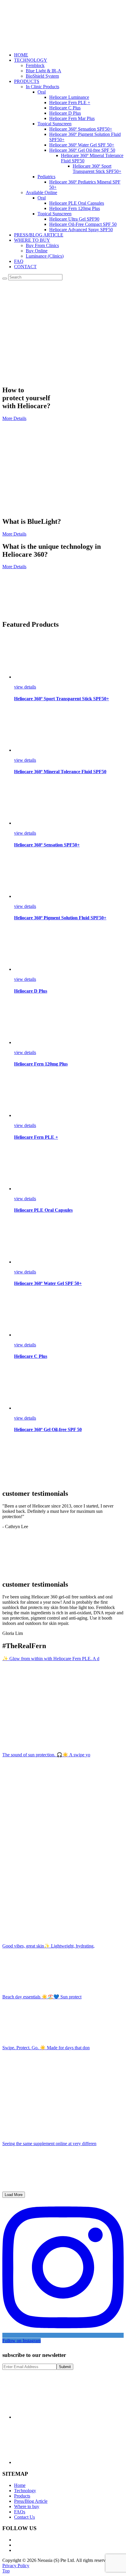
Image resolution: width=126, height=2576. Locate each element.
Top (6, 2571)
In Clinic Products (42, 87)
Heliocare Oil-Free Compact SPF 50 (83, 224)
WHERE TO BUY (32, 240)
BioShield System (42, 76)
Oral (42, 92)
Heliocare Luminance (69, 97)
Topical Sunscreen (55, 124)
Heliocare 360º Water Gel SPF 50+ (82, 145)
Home (20, 2485)
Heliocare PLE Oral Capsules (77, 203)
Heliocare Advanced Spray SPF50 (81, 230)
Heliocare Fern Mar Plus (72, 118)
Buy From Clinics (42, 245)
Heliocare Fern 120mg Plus (75, 208)
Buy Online (37, 251)
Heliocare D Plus (65, 113)
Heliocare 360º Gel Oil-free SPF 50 (82, 150)
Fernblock (35, 65)
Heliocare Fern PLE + (70, 102)
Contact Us (24, 2517)
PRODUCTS (27, 81)
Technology (25, 2491)
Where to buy (27, 2506)
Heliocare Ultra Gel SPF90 (74, 219)
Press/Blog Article (31, 2501)
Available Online (41, 192)
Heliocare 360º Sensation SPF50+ (81, 129)
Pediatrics (46, 177)
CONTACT (25, 267)
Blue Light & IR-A (44, 71)
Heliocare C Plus (65, 108)
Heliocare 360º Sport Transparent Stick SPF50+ (97, 169)
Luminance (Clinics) (45, 256)
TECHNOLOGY (31, 60)
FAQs (20, 2512)
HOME (21, 55)
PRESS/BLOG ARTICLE (39, 235)
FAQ (19, 261)
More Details (14, 418)
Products (22, 2496)
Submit (65, 2367)
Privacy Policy (16, 2566)
